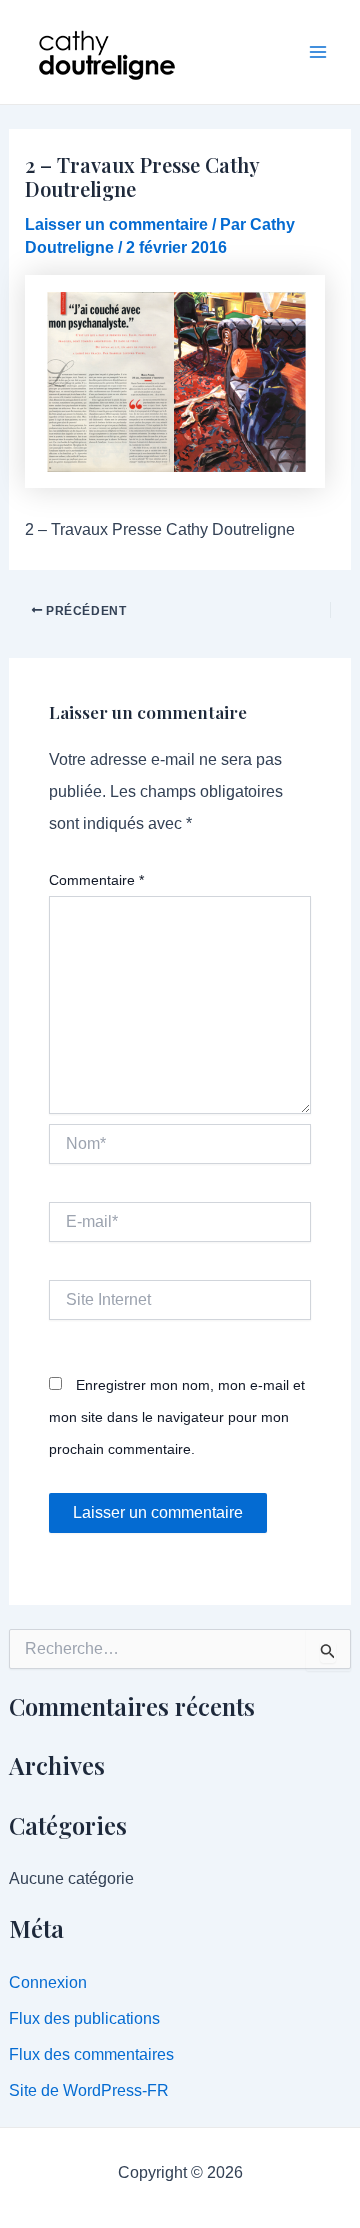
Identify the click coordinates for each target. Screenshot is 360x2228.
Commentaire (96, 880)
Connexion (48, 1982)
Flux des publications (84, 2018)
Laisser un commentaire (116, 224)
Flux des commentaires (91, 2054)
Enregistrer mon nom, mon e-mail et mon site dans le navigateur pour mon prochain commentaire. (177, 1417)
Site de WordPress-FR (89, 2090)
